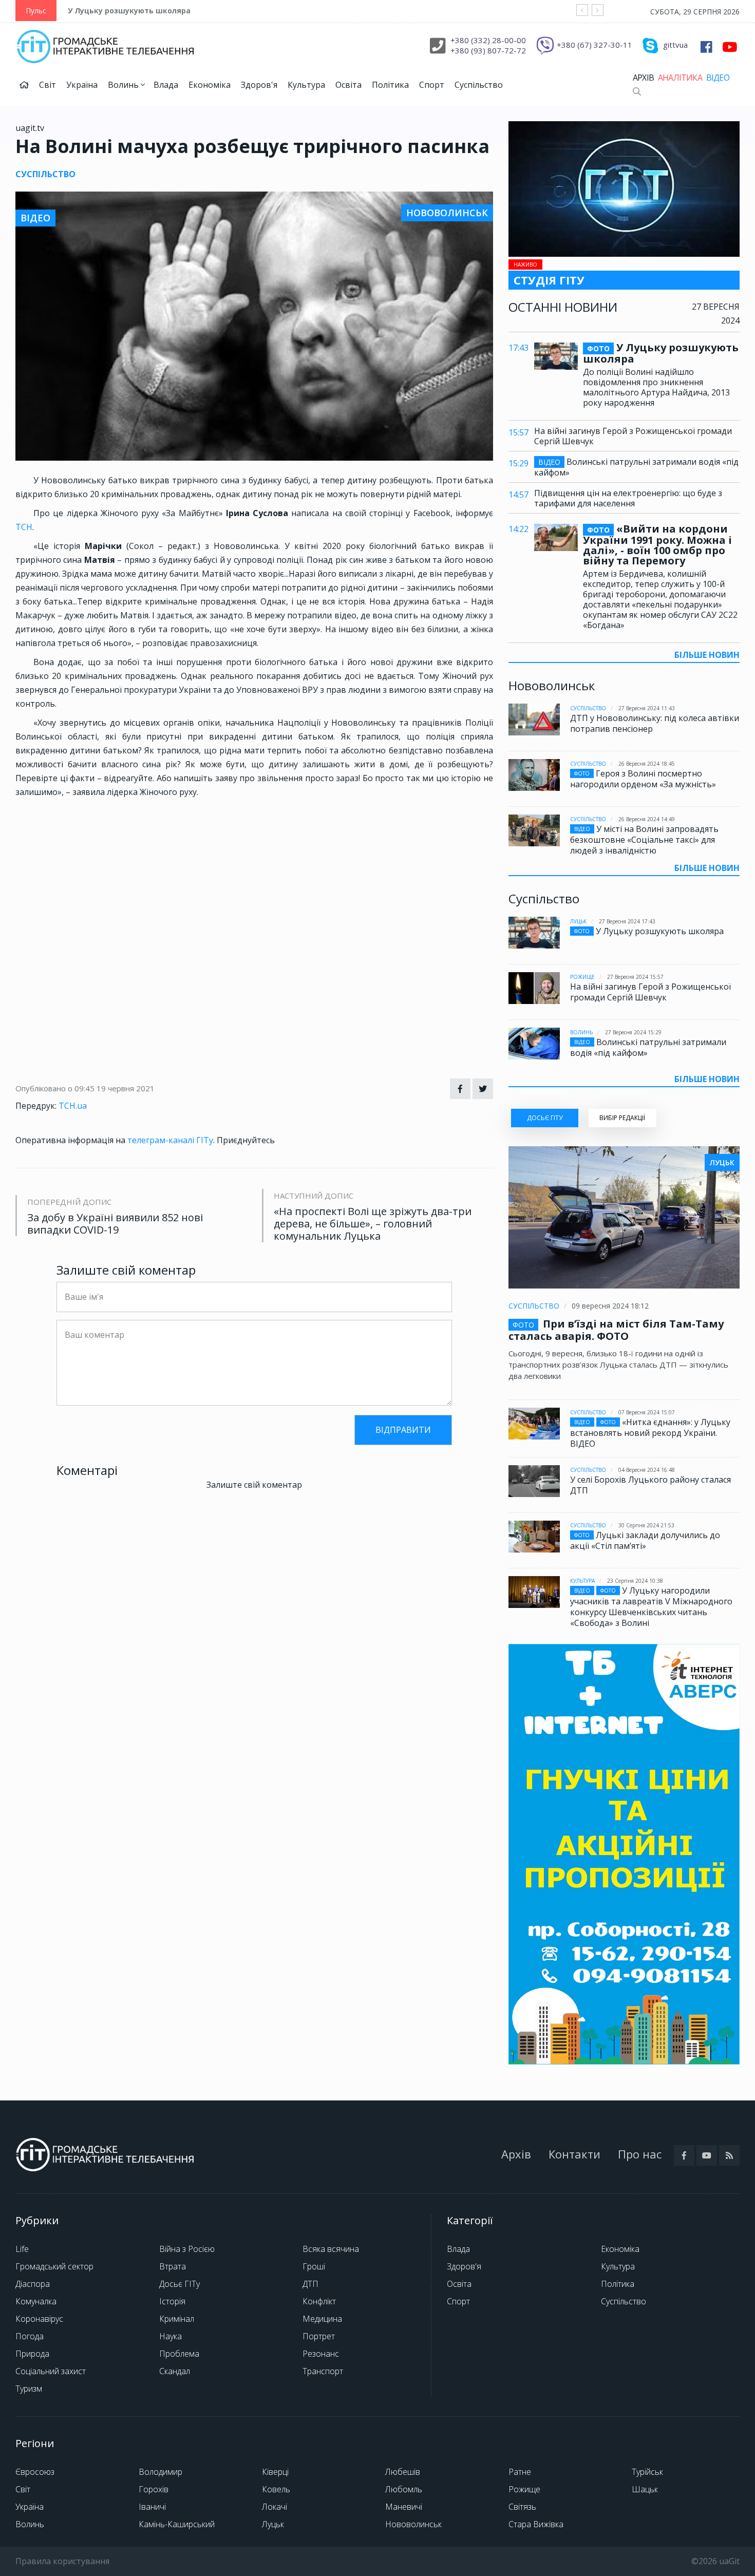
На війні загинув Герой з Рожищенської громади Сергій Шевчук (633, 436)
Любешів (403, 2472)
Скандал (175, 2371)
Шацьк (645, 2489)
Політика (390, 85)
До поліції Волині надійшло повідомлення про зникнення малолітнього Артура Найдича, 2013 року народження (656, 387)
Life (22, 2249)
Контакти (574, 2154)
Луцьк (578, 921)
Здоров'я (259, 85)
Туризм (29, 2389)
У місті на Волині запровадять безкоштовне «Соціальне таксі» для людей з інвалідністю (644, 840)
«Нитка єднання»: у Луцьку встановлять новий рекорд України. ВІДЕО (650, 1433)
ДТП (310, 2284)
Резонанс (321, 2354)
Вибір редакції (622, 1118)
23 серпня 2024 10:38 (635, 1581)
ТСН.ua (73, 1106)
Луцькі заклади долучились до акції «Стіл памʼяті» (645, 1540)
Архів (643, 78)
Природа (32, 2354)
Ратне (520, 2472)
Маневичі (404, 2507)
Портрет (319, 2336)
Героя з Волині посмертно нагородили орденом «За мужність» (643, 779)
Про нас (640, 2154)
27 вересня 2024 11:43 (647, 708)
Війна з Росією (187, 2249)
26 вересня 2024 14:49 (647, 819)
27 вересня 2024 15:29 (633, 1032)
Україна (82, 85)
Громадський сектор (54, 2266)
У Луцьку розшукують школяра (129, 11)
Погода (30, 2336)
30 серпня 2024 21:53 (646, 1525)
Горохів (154, 2489)
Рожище (582, 977)
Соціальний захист (51, 2371)
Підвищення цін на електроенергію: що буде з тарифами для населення (628, 498)
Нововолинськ (413, 2524)
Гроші (314, 2266)
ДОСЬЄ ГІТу (545, 1118)
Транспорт (323, 2371)
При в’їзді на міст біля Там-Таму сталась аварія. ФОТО (616, 1330)
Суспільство (479, 85)
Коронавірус (39, 2319)
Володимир (161, 2472)
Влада (166, 85)
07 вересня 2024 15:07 (647, 1412)
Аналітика (680, 78)
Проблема (179, 2354)
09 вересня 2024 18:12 (610, 1306)
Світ (48, 85)
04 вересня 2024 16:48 (647, 1470)
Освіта (348, 85)
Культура (306, 85)
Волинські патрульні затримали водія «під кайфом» (636, 467)
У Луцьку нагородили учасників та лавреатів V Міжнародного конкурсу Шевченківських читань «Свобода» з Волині (651, 1607)
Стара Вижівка (536, 2524)
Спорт (432, 85)
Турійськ (647, 2472)
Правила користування (62, 2561)
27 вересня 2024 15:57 (635, 977)
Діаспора (33, 2284)
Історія (172, 2301)
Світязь (522, 2507)
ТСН (24, 527)
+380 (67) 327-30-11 (594, 45)
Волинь (124, 85)
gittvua (675, 45)
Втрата (173, 2266)
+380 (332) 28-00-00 (488, 40)
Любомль (404, 2489)
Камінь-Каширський (177, 2524)
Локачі (275, 2507)
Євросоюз (35, 2472)
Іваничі (152, 2507)
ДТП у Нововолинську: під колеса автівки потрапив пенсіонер (655, 723)
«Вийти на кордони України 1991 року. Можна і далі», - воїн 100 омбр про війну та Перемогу (657, 545)
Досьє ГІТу (180, 2284)
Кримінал (177, 2319)
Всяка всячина (331, 2249)
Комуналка (36, 2301)
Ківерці (275, 2472)
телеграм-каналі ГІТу (170, 1140)
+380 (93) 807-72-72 (488, 50)
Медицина (322, 2319)
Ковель (276, 2489)
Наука (171, 2336)
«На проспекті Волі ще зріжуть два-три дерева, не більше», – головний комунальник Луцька (373, 1224)
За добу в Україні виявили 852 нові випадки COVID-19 (115, 1224)
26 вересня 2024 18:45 (647, 764)
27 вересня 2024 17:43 (627, 921)
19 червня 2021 (126, 1088)
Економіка (210, 85)
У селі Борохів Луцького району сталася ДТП (650, 1485)
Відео (718, 78)
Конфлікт (319, 2301)
